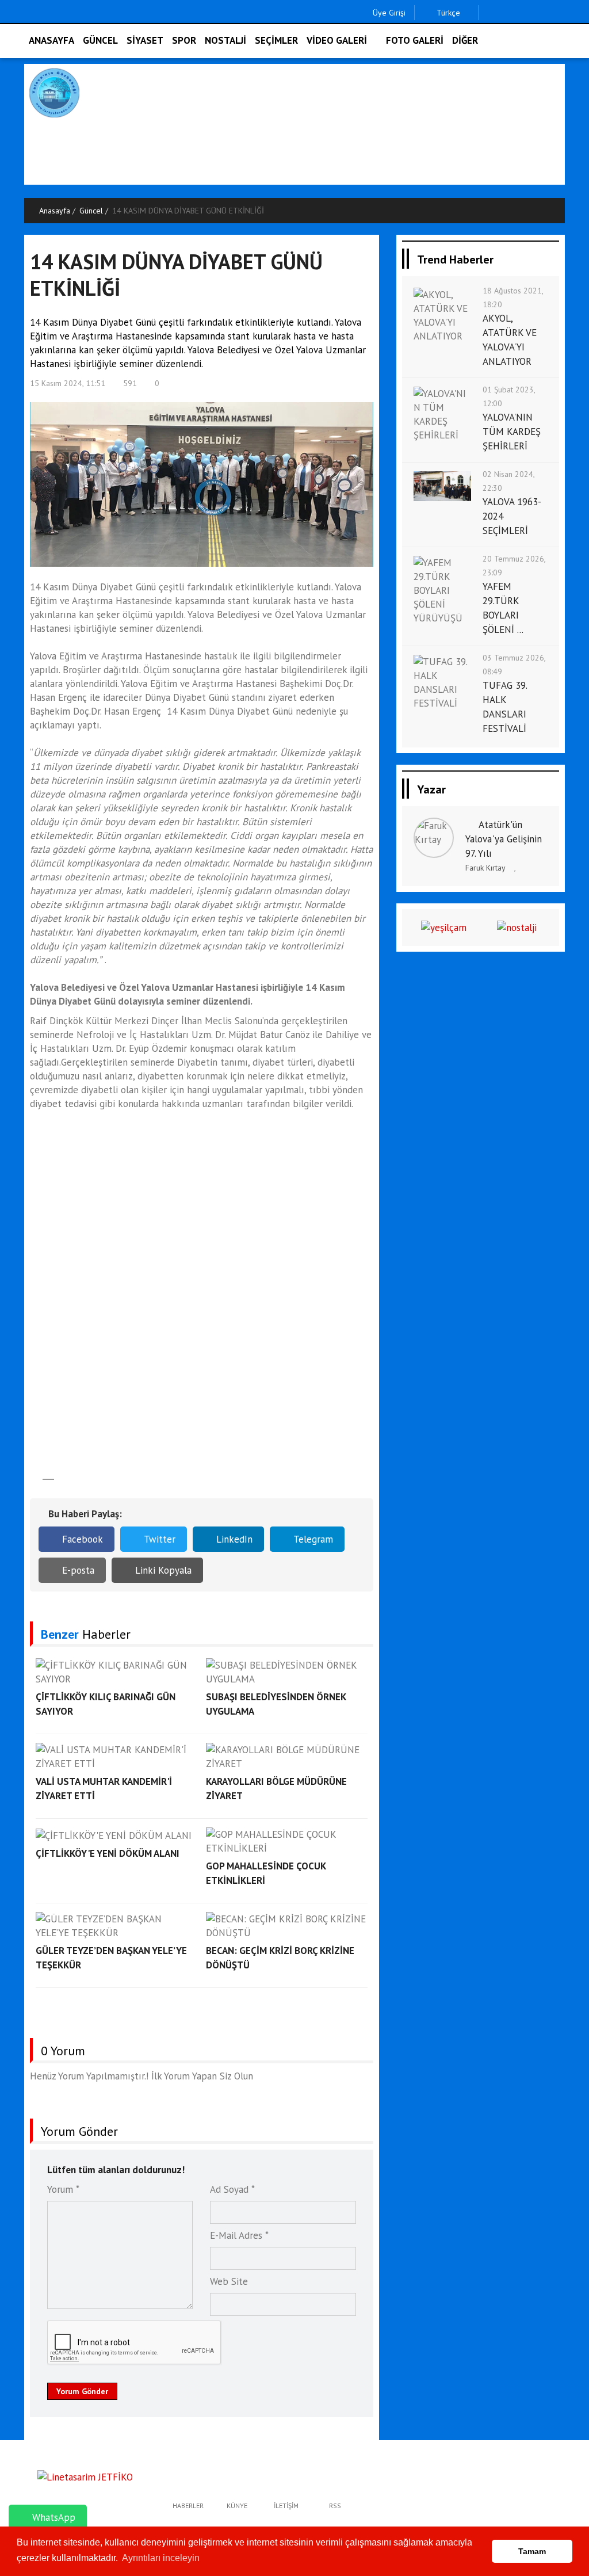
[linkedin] (544, 13)
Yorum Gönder (82, 2391)
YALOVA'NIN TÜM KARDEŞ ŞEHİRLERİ (512, 432)
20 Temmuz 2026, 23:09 (514, 566)
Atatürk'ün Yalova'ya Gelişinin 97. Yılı (504, 839)
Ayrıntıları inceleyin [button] (161, 2558)
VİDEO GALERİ (337, 40)
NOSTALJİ (225, 40)
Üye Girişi (389, 13)
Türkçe (447, 13)
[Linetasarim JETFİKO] (85, 2476)
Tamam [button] (532, 2551)
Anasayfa (55, 211)
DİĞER (465, 40)
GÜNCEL (100, 40)
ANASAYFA (51, 40)
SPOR (184, 40)
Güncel (91, 211)
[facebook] (490, 13)
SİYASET (145, 40)
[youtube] (562, 13)
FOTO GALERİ (415, 40)
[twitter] (508, 13)
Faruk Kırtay (485, 868)
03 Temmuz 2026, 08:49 (514, 665)
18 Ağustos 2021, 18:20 (513, 297)
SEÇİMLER (276, 40)
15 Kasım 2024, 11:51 (68, 383)
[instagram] (526, 13)
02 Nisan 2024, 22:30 (508, 481)
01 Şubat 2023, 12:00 (509, 396)
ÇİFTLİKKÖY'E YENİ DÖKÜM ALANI (108, 1853)
